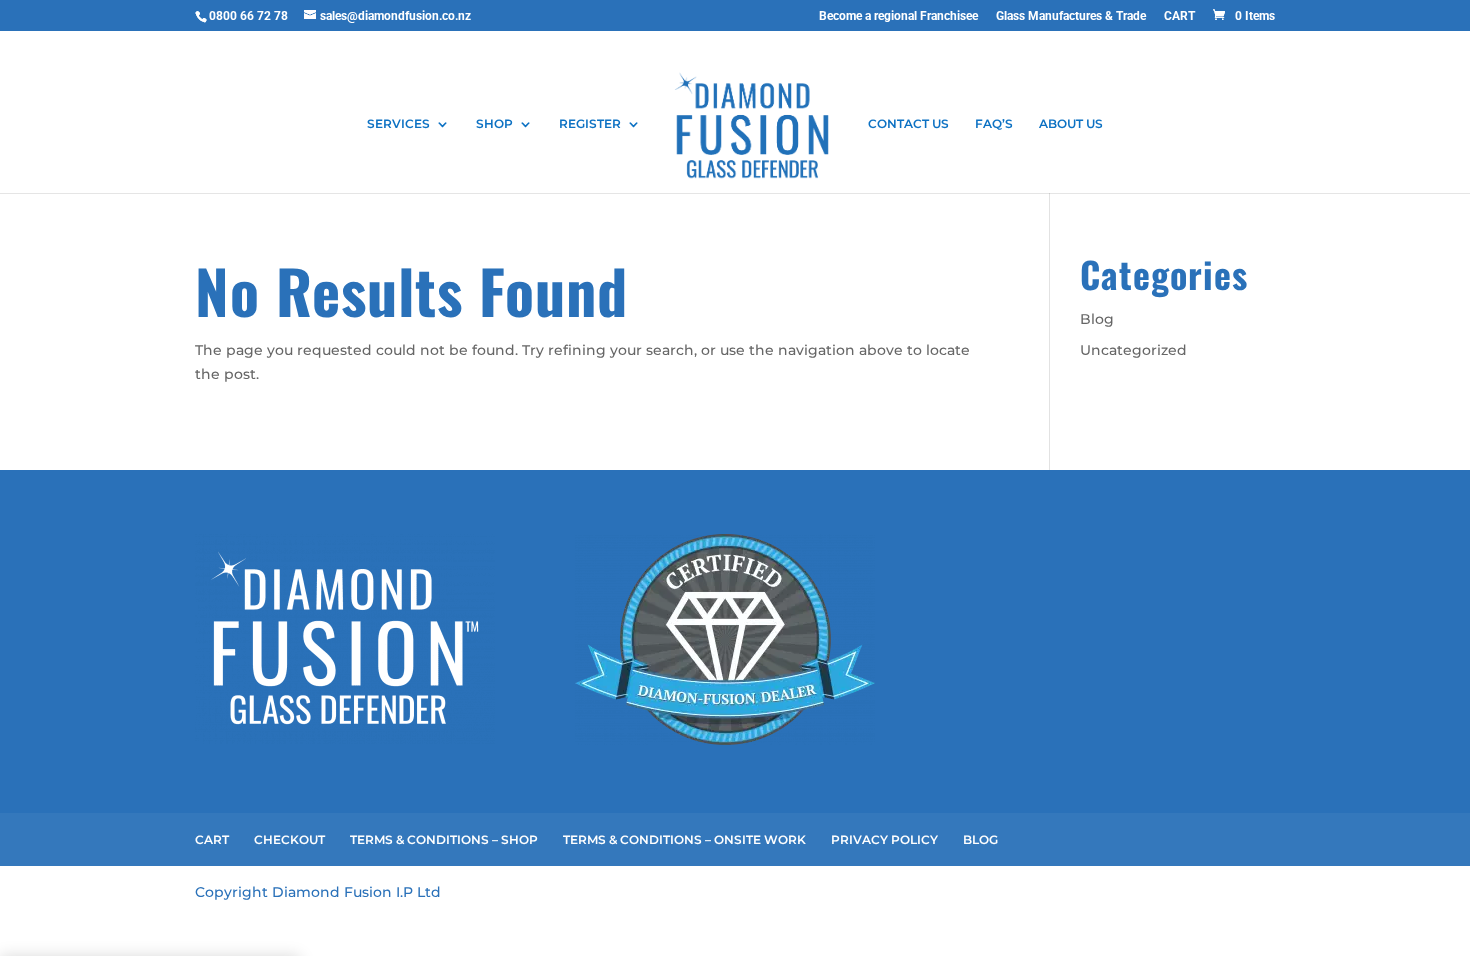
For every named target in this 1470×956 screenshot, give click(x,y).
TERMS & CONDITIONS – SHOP (444, 839)
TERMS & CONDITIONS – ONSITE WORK (684, 839)
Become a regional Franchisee (898, 16)
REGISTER (590, 124)
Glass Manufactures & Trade (1071, 16)
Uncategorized (1133, 350)
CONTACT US (908, 124)
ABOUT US (1071, 124)
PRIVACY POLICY (884, 839)
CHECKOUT (289, 839)
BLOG (980, 839)
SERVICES (398, 124)
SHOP (494, 124)
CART (1179, 16)
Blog (1097, 319)
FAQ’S (994, 124)
